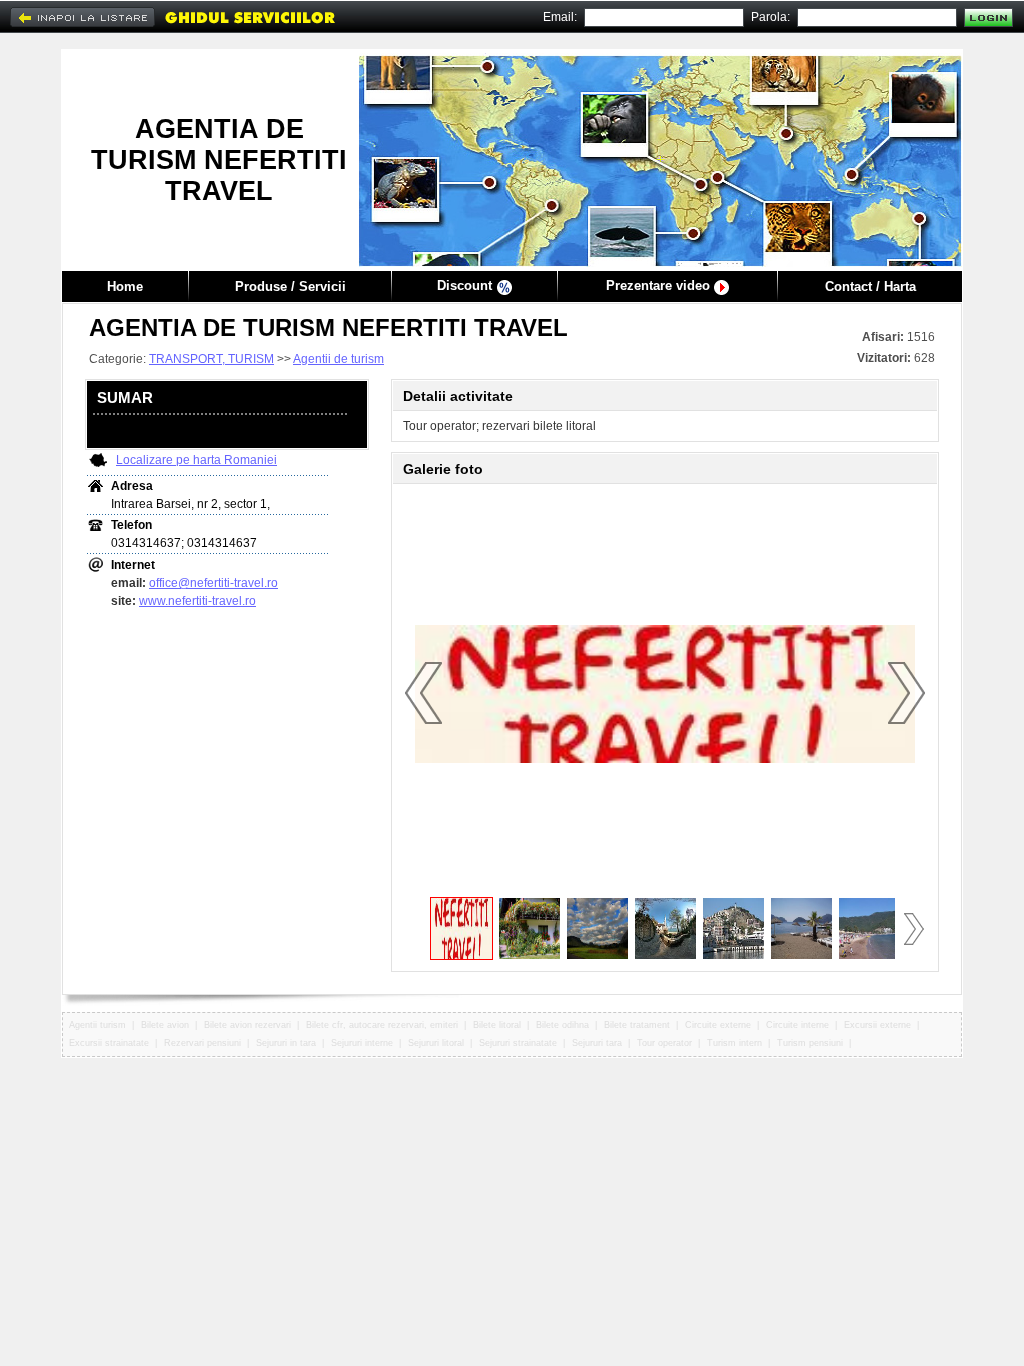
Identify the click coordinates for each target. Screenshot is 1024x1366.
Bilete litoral (497, 1025)
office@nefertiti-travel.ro (213, 583)
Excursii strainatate (109, 1043)
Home (125, 286)
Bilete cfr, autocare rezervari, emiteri (382, 1025)
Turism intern (734, 1043)
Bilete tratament (637, 1025)
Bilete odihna (562, 1025)
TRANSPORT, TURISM (211, 359)
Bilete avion (165, 1025)
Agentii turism (97, 1025)
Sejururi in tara (286, 1043)
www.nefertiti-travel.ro (197, 601)
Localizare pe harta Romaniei (196, 460)
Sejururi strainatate (518, 1043)
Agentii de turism (338, 359)
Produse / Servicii (290, 286)
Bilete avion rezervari (247, 1025)
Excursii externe (877, 1025)
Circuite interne (797, 1025)
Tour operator (664, 1043)
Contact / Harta (870, 286)
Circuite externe (718, 1025)
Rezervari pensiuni (202, 1043)
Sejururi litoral (436, 1043)
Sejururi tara (597, 1043)
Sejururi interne (362, 1043)
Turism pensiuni (810, 1043)
